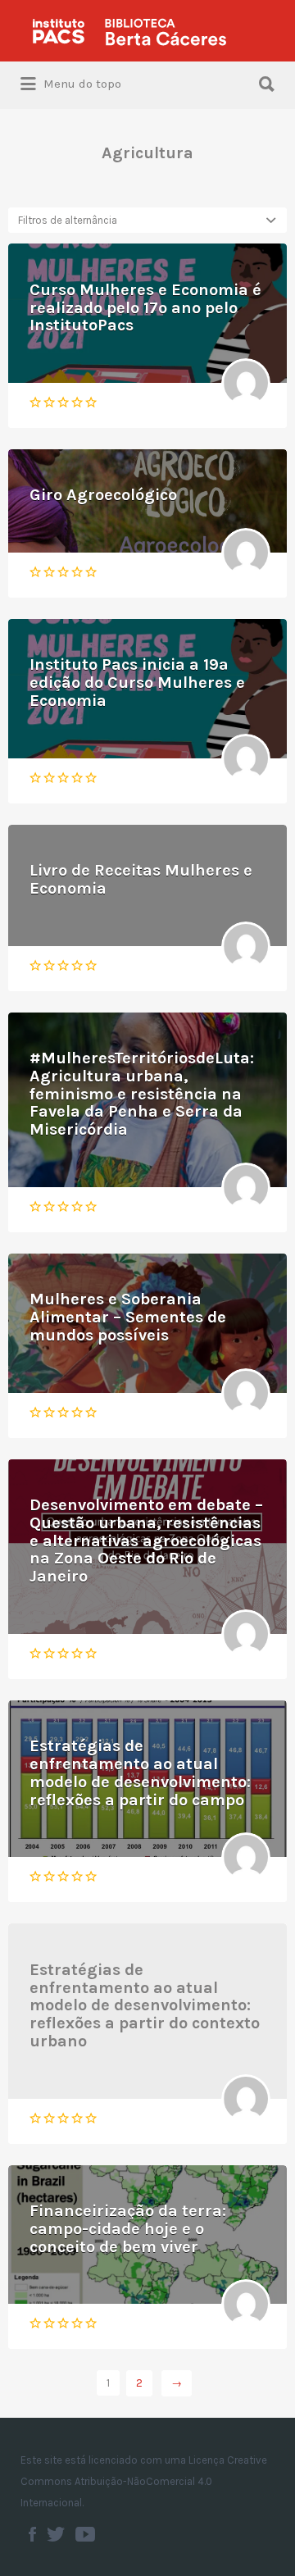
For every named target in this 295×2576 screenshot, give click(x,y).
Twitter (56, 2534)
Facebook (32, 2534)
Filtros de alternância (68, 220)
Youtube (85, 2534)
